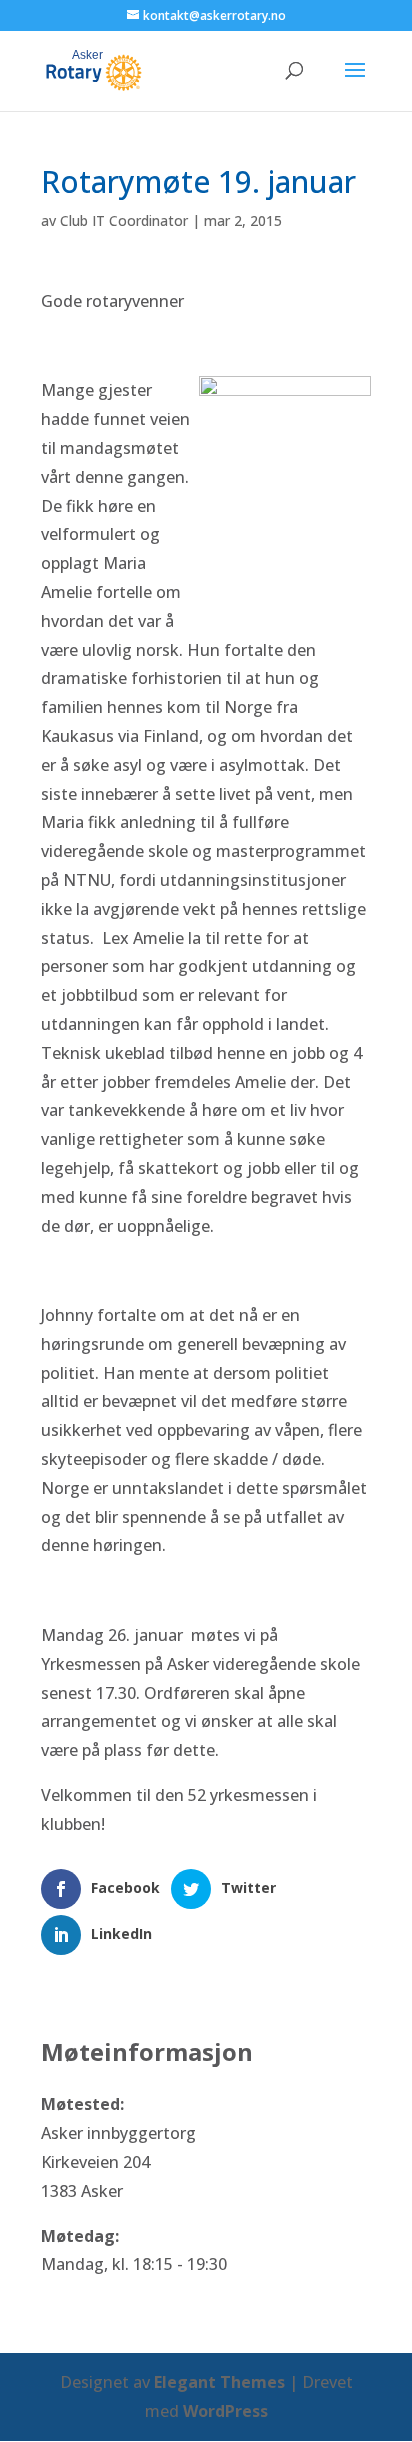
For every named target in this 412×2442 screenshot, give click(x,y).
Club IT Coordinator (124, 220)
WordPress (225, 2411)
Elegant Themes (219, 2382)
